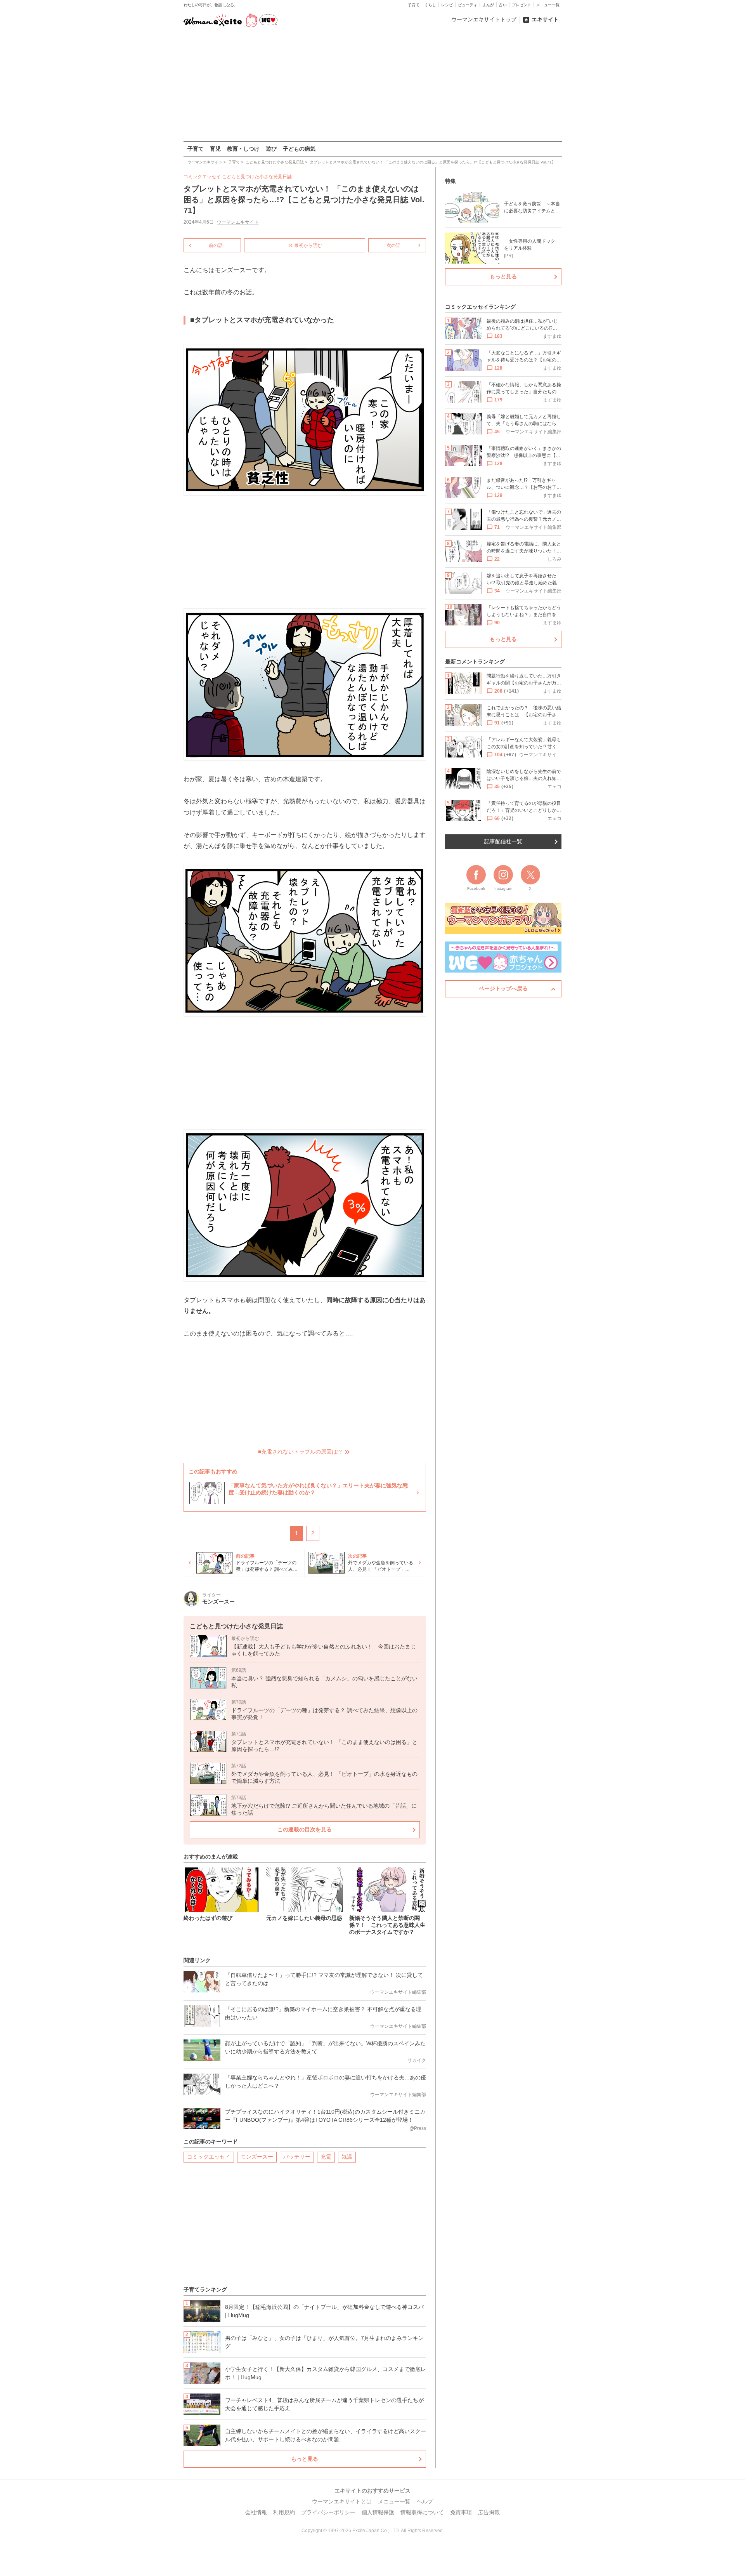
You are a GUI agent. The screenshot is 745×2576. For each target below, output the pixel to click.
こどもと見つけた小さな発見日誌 (257, 177)
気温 (347, 2157)
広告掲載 (489, 2512)
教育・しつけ (243, 149)
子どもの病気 (299, 149)
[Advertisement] (372, 85)
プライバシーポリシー (328, 2512)
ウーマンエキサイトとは (342, 2501)
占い (503, 5)
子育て (414, 5)
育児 (215, 149)
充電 (326, 2157)
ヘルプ (425, 2501)
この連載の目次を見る (305, 1829)
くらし (430, 5)
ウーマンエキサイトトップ (484, 19)
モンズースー (257, 2157)
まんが (488, 5)
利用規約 (284, 2512)
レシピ (447, 5)
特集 (450, 181)
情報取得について (422, 2512)
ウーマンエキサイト (238, 222)
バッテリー (297, 2157)
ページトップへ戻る (503, 988)
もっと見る (305, 2459)
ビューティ (468, 5)
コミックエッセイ (209, 2157)
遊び (271, 149)
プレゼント (521, 5)
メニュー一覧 (548, 5)
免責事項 (461, 2512)
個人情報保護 (378, 2512)
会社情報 (256, 2512)
